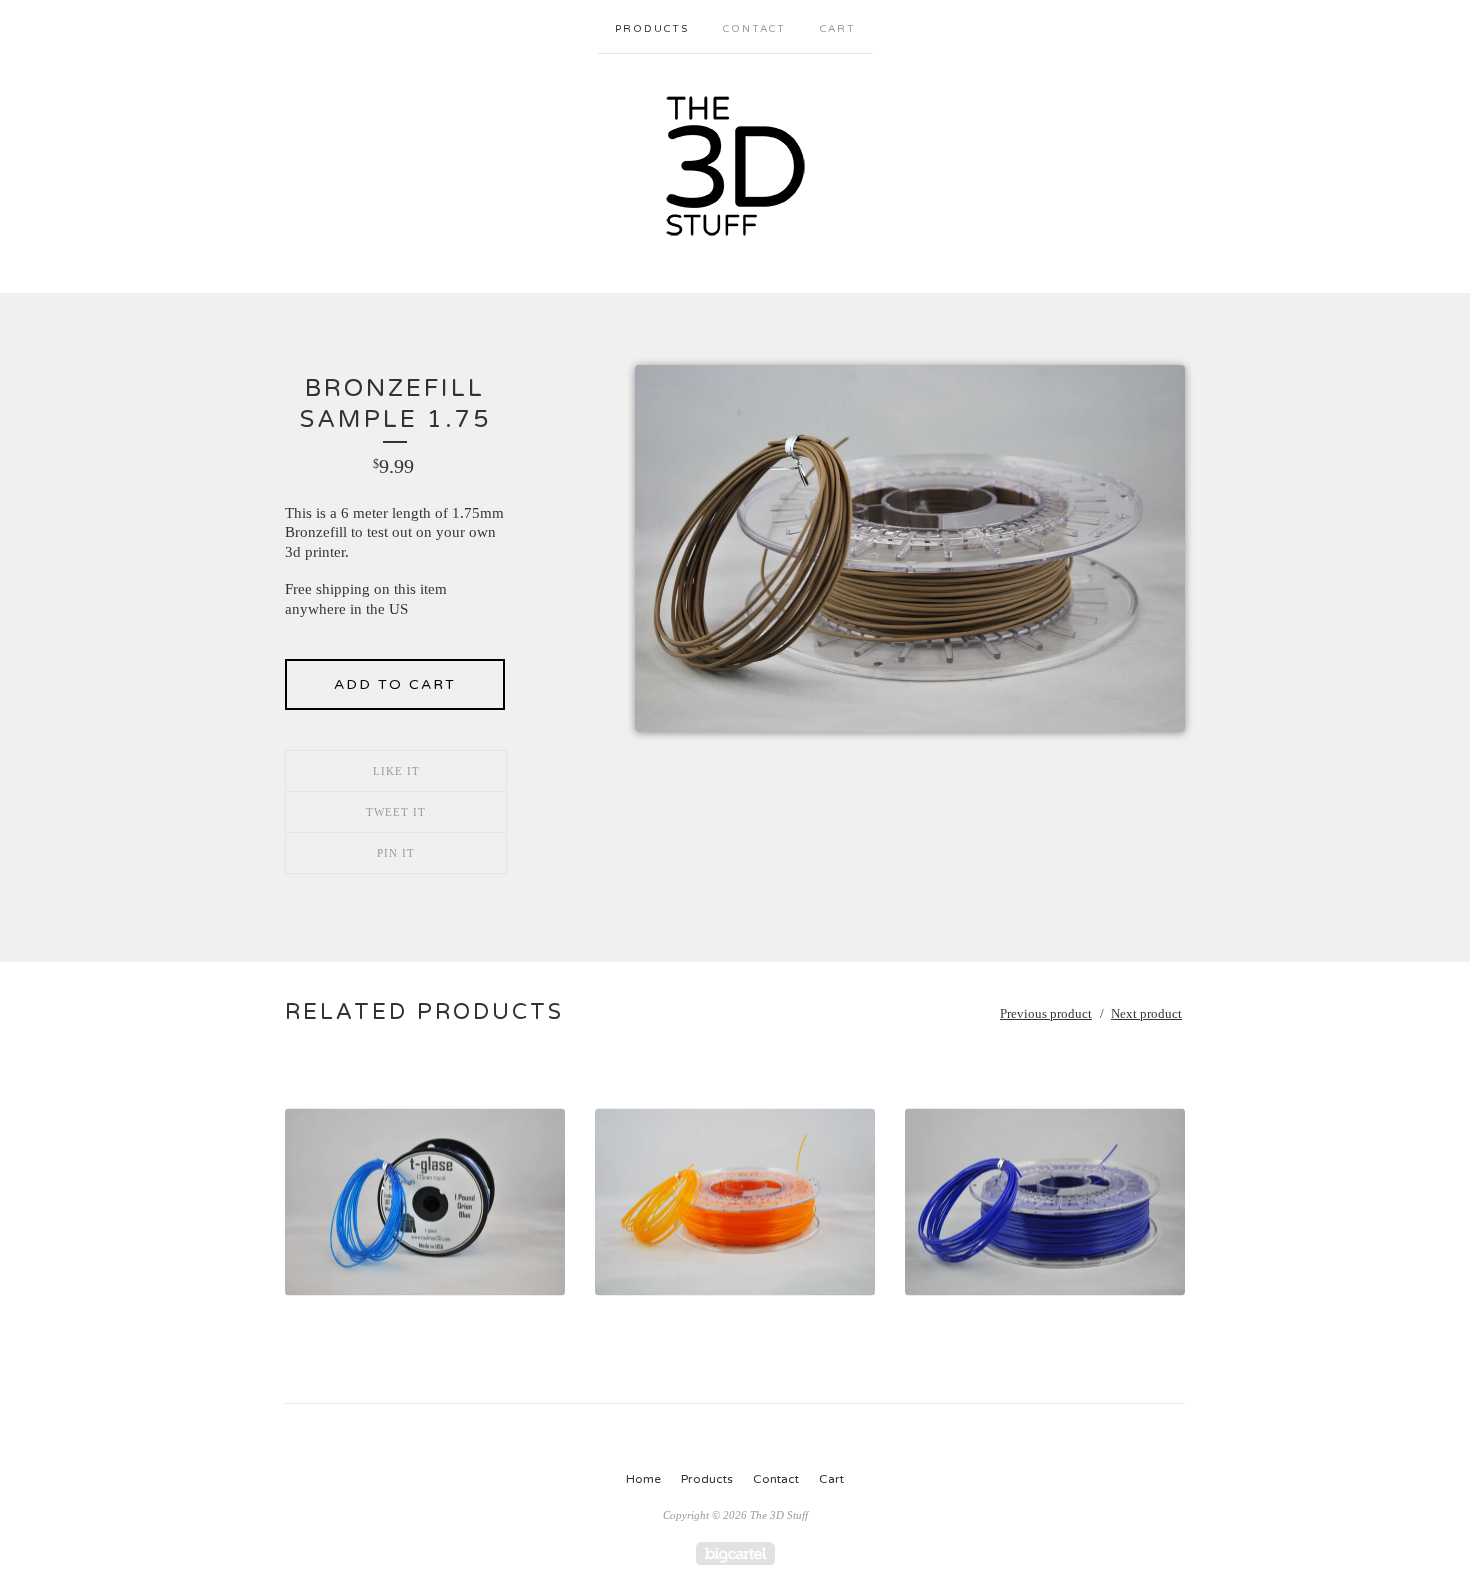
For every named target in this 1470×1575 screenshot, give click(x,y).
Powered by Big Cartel (735, 1553)
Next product (1146, 1013)
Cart (838, 29)
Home (643, 1479)
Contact (754, 29)
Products (652, 29)
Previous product (1046, 1013)
